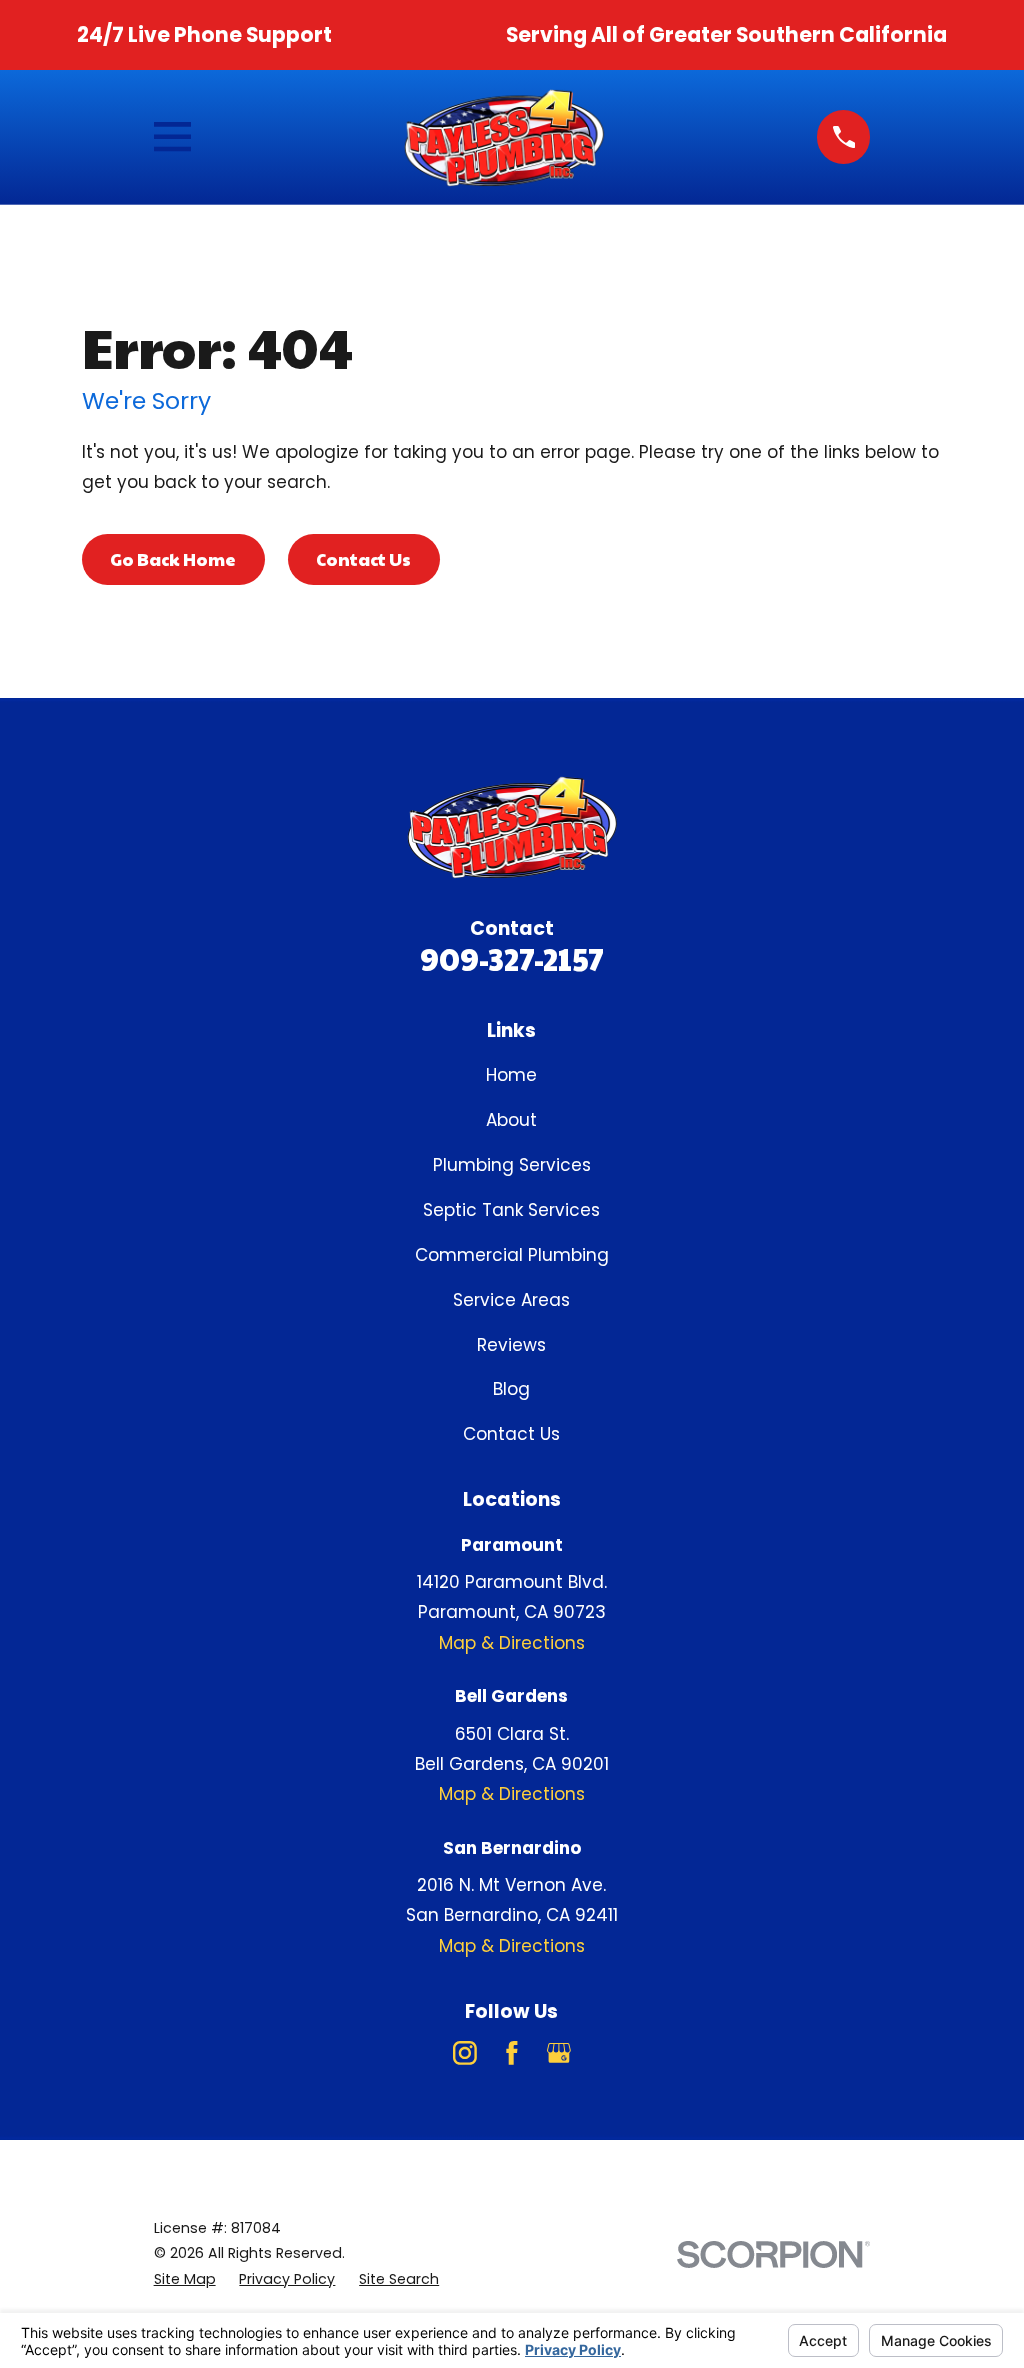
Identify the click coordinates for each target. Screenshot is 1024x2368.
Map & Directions (512, 1643)
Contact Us (363, 559)
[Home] (504, 137)
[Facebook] (512, 2053)
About (511, 1120)
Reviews (511, 1345)
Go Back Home (173, 559)
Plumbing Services (512, 1165)
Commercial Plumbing (512, 1255)
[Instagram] (465, 2053)
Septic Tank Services (511, 1210)
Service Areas (511, 1300)
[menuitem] (185, 2279)
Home (511, 1075)
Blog (511, 1389)
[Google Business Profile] (559, 2053)
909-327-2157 (512, 958)
